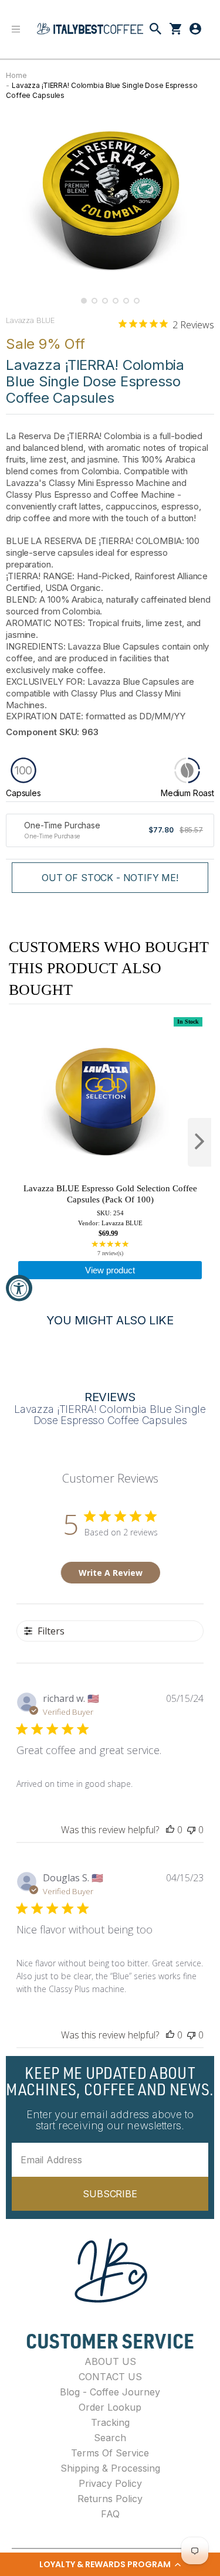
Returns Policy (110, 2499)
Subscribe (110, 2194)
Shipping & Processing (110, 2468)
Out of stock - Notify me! (110, 878)
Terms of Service (110, 2453)
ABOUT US (110, 2361)
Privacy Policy (110, 2483)
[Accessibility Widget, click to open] (19, 1288)
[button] (110, 2564)
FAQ (110, 2514)
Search (110, 2438)
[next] (199, 1142)
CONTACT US (110, 2377)
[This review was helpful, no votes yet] (170, 1830)
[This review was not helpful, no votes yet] (191, 1830)
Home (16, 75)
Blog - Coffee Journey (110, 2392)
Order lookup (110, 2407)
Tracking (110, 2422)
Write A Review (111, 1573)
